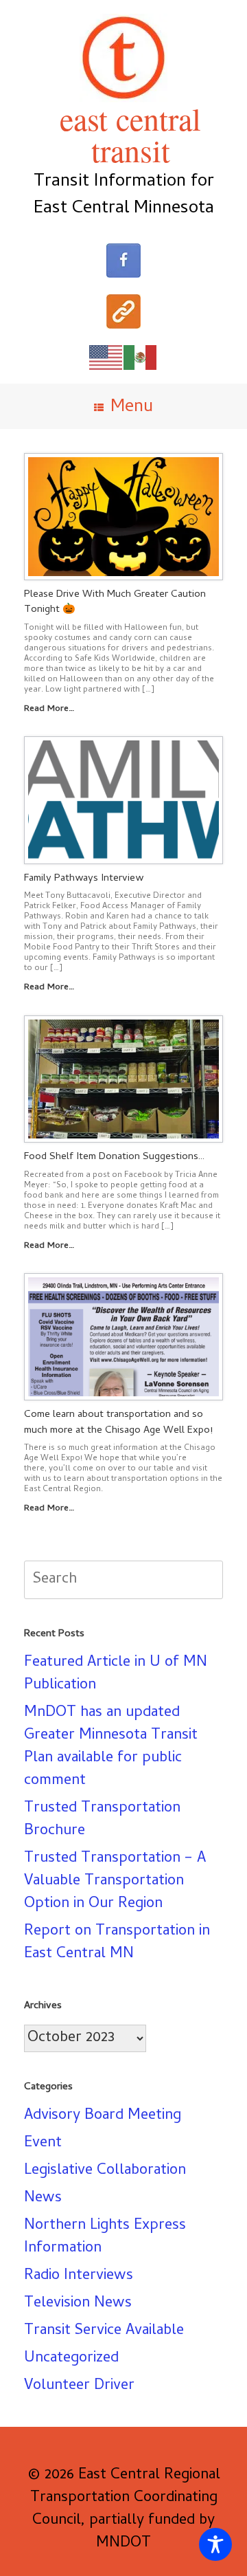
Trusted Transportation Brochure (102, 1820)
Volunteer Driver (79, 2386)
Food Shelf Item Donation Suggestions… (114, 1157)
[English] (106, 358)
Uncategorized (71, 2359)
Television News (78, 2304)
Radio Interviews (79, 2276)
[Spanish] (141, 358)
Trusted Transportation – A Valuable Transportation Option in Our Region (115, 1882)
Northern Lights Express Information (105, 2237)
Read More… (50, 709)
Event (43, 2144)
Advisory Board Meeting (103, 2116)
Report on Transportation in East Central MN (117, 1943)
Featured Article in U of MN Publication (116, 1674)
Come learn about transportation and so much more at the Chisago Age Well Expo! (118, 1423)
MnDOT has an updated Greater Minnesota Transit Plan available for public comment (111, 1747)
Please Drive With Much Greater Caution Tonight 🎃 (115, 603)
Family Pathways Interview (84, 879)
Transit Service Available (104, 2331)
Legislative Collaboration (105, 2171)
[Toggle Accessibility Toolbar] (215, 2544)
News (43, 2199)
